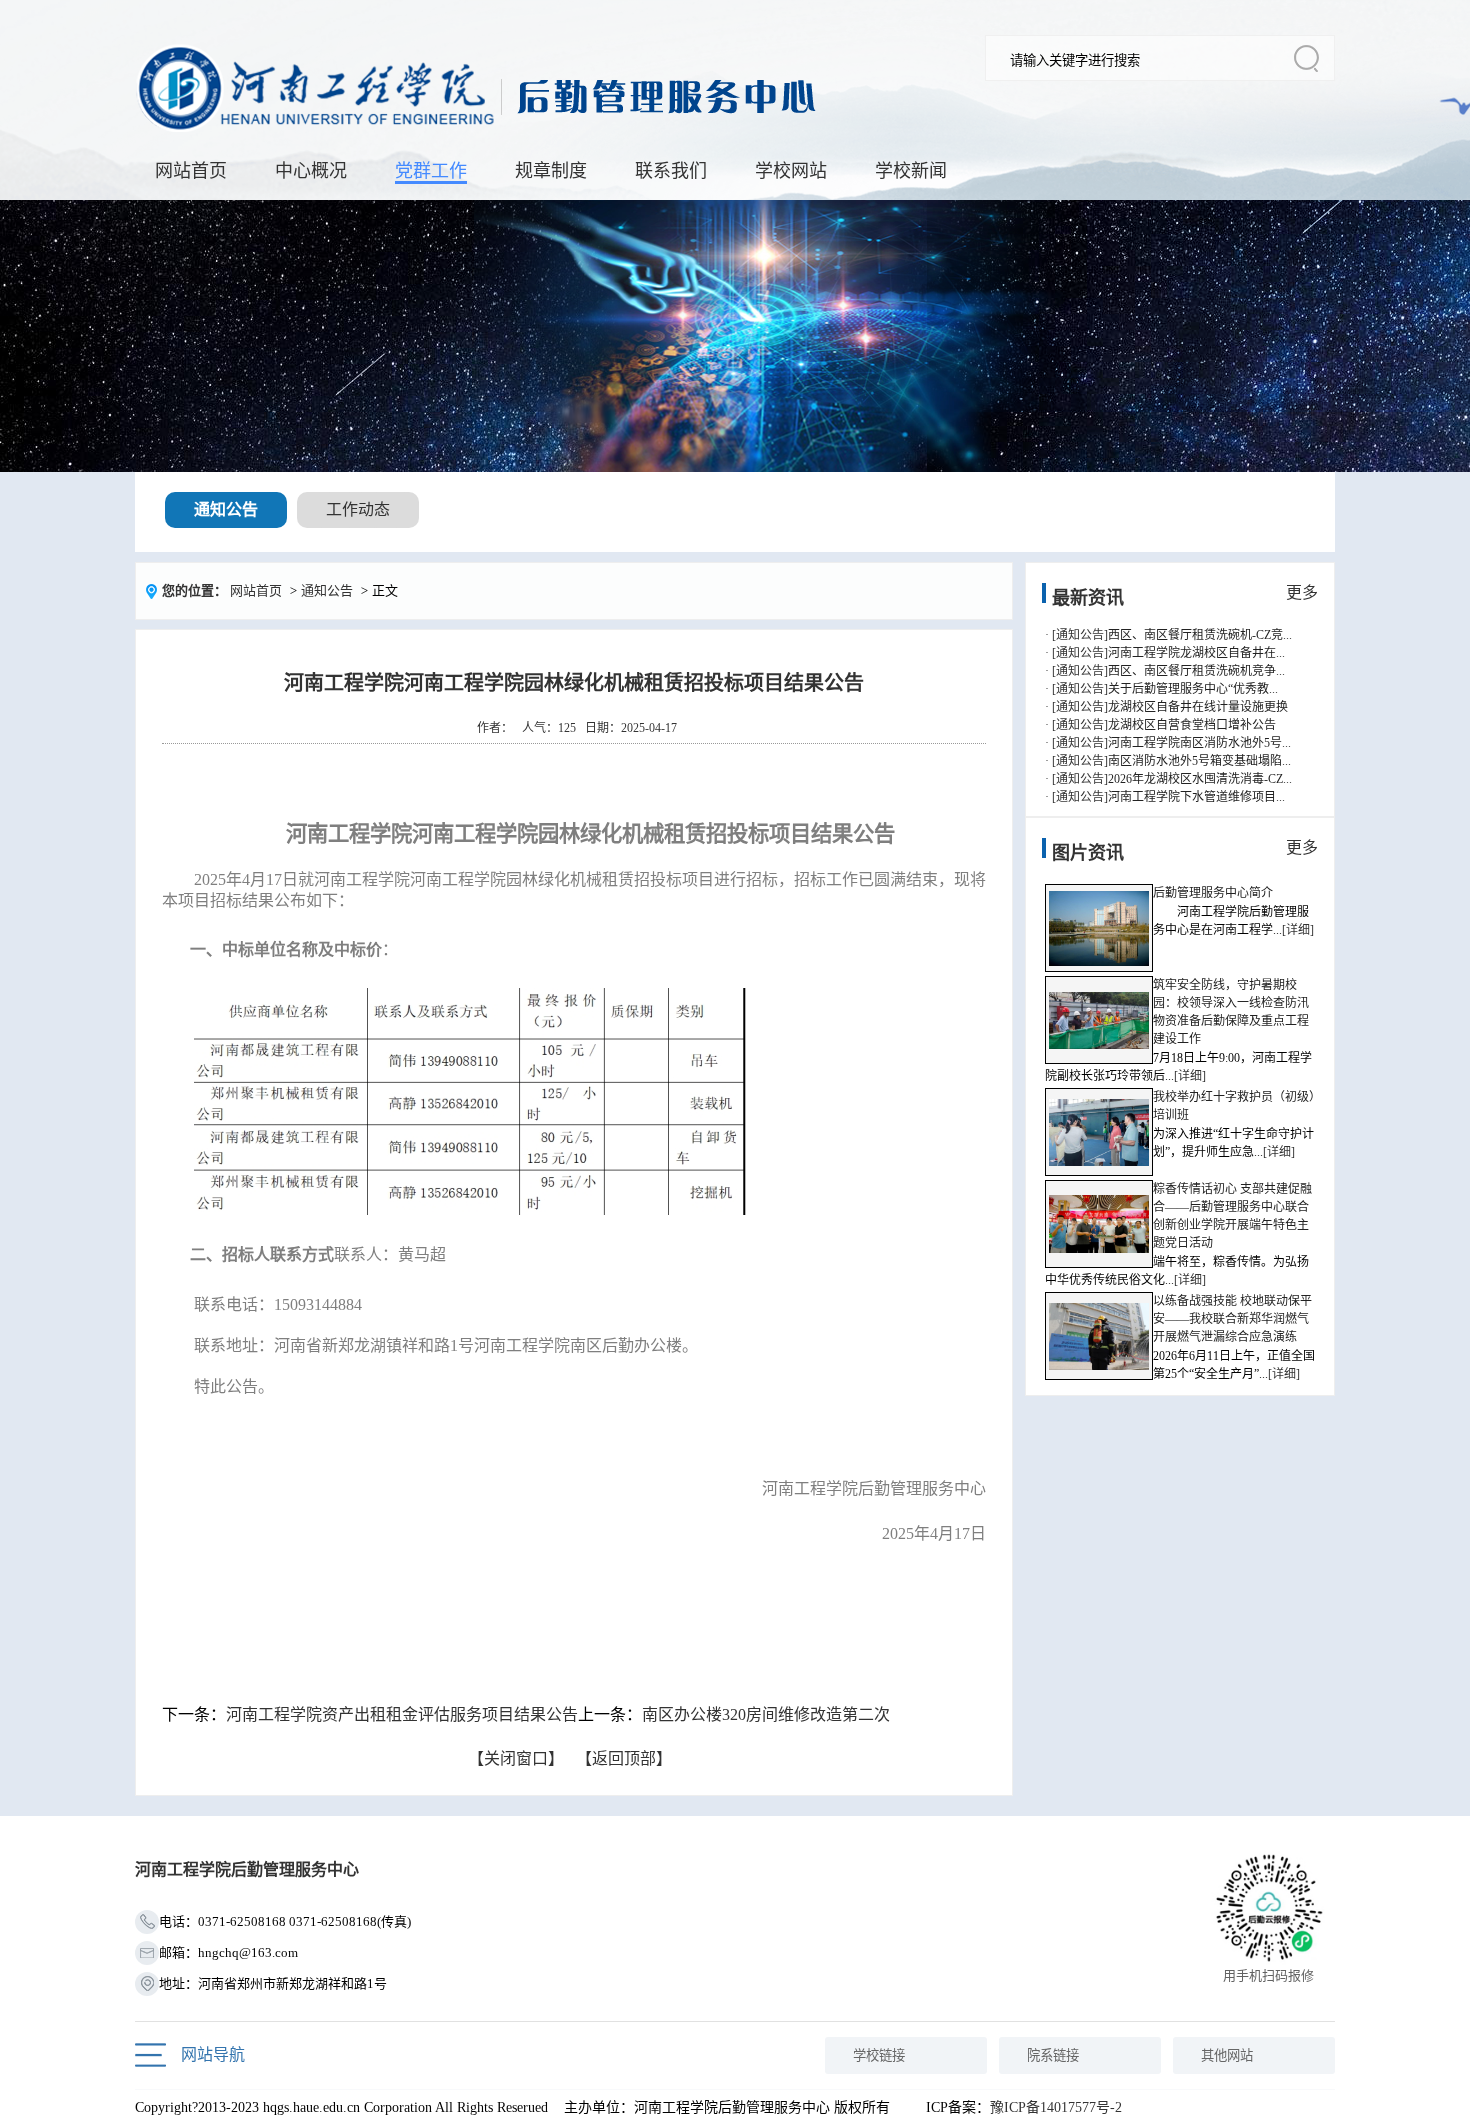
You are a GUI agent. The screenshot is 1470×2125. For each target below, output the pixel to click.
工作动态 (358, 509)
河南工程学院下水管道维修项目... (1196, 797)
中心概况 (311, 171)
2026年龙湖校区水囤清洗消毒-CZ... (1200, 779)
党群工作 (431, 171)
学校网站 (791, 171)
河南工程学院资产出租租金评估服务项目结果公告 (402, 1714)
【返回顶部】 (624, 1758)
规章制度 (551, 171)
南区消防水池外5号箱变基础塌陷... (1199, 761)
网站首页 (191, 171)
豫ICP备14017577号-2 (1056, 2107)
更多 (1302, 592)
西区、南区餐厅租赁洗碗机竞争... (1196, 671)
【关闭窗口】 (516, 1758)
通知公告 (226, 509)
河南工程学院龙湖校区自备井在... (1196, 653)
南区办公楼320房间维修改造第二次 (766, 1714)
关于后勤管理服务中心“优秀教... (1193, 689)
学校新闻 (911, 171)
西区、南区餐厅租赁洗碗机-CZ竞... (1200, 635)
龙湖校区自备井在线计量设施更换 (1198, 707)
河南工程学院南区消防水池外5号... (1199, 743)
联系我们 (671, 171)
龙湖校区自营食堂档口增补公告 (1192, 725)
